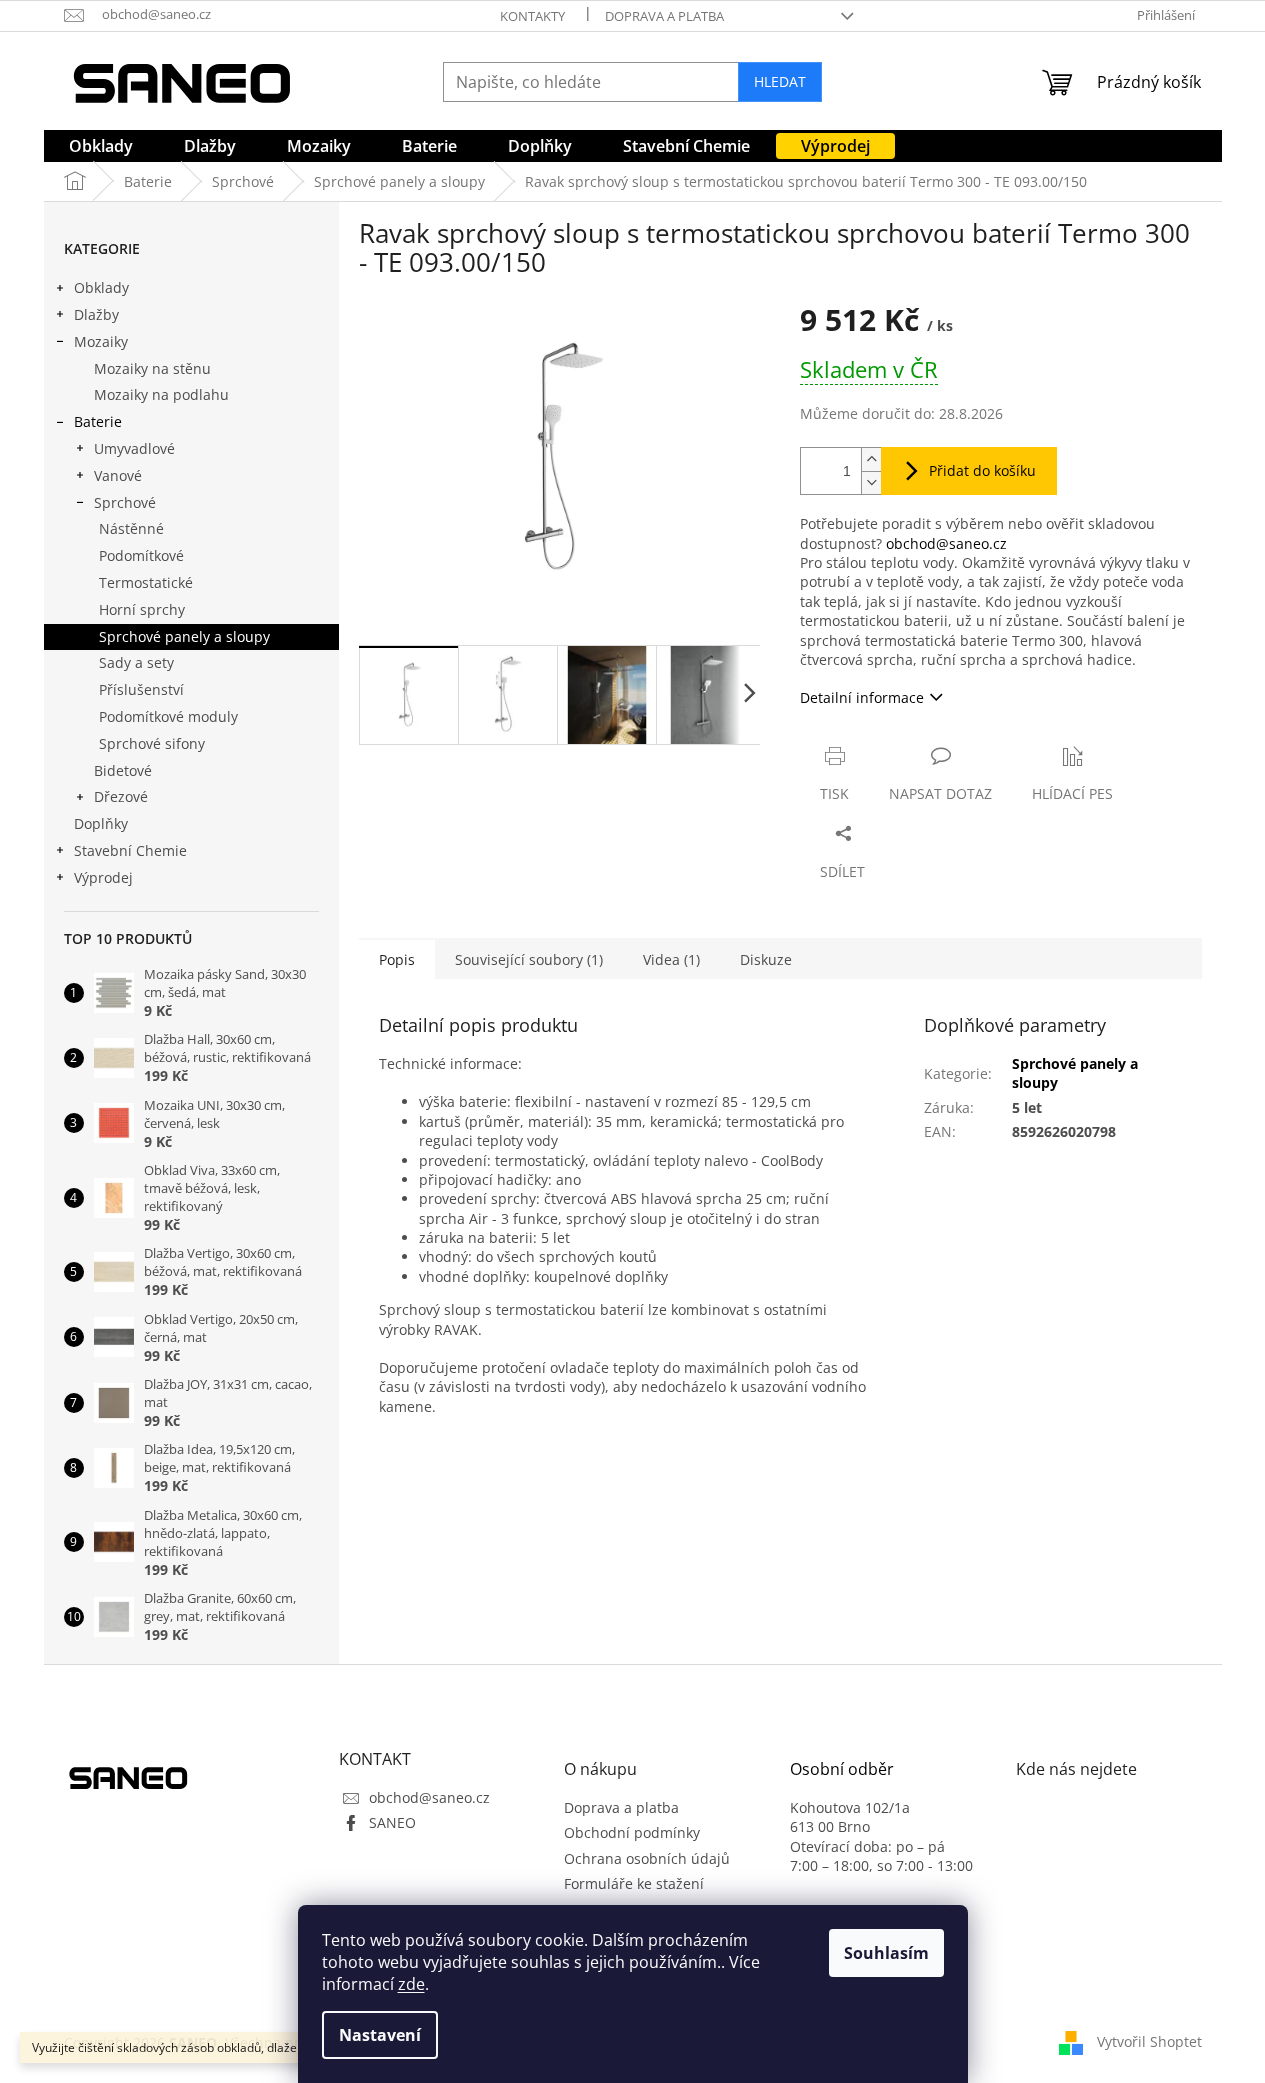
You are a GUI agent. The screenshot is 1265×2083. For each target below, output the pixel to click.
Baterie (98, 421)
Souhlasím (886, 1953)
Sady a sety (136, 662)
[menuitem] (101, 146)
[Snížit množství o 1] (871, 482)
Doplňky (101, 823)
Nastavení (380, 2035)
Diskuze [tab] (766, 959)
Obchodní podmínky (632, 1832)
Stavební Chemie (130, 850)
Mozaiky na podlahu (161, 394)
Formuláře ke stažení (634, 1883)
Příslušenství (141, 689)
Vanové (118, 475)
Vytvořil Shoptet (1149, 2041)
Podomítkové (141, 555)
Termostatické (146, 582)
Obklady (101, 287)
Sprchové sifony (152, 743)
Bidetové (123, 770)
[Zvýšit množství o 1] (871, 459)
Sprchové (125, 502)
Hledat (780, 81)
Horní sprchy (142, 609)
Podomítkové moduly (168, 716)
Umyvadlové (134, 448)
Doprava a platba (664, 16)
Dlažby (96, 314)
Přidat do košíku (982, 470)
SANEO (392, 1822)
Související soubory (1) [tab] (529, 959)
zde (411, 1984)
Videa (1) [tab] (671, 959)
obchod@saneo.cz (946, 543)
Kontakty (532, 16)
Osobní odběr (842, 1770)
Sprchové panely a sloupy (184, 636)
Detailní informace (862, 697)
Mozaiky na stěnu (152, 368)
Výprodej (103, 877)
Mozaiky (101, 341)
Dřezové (121, 796)
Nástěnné (131, 528)
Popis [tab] (397, 959)
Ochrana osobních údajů (647, 1858)
